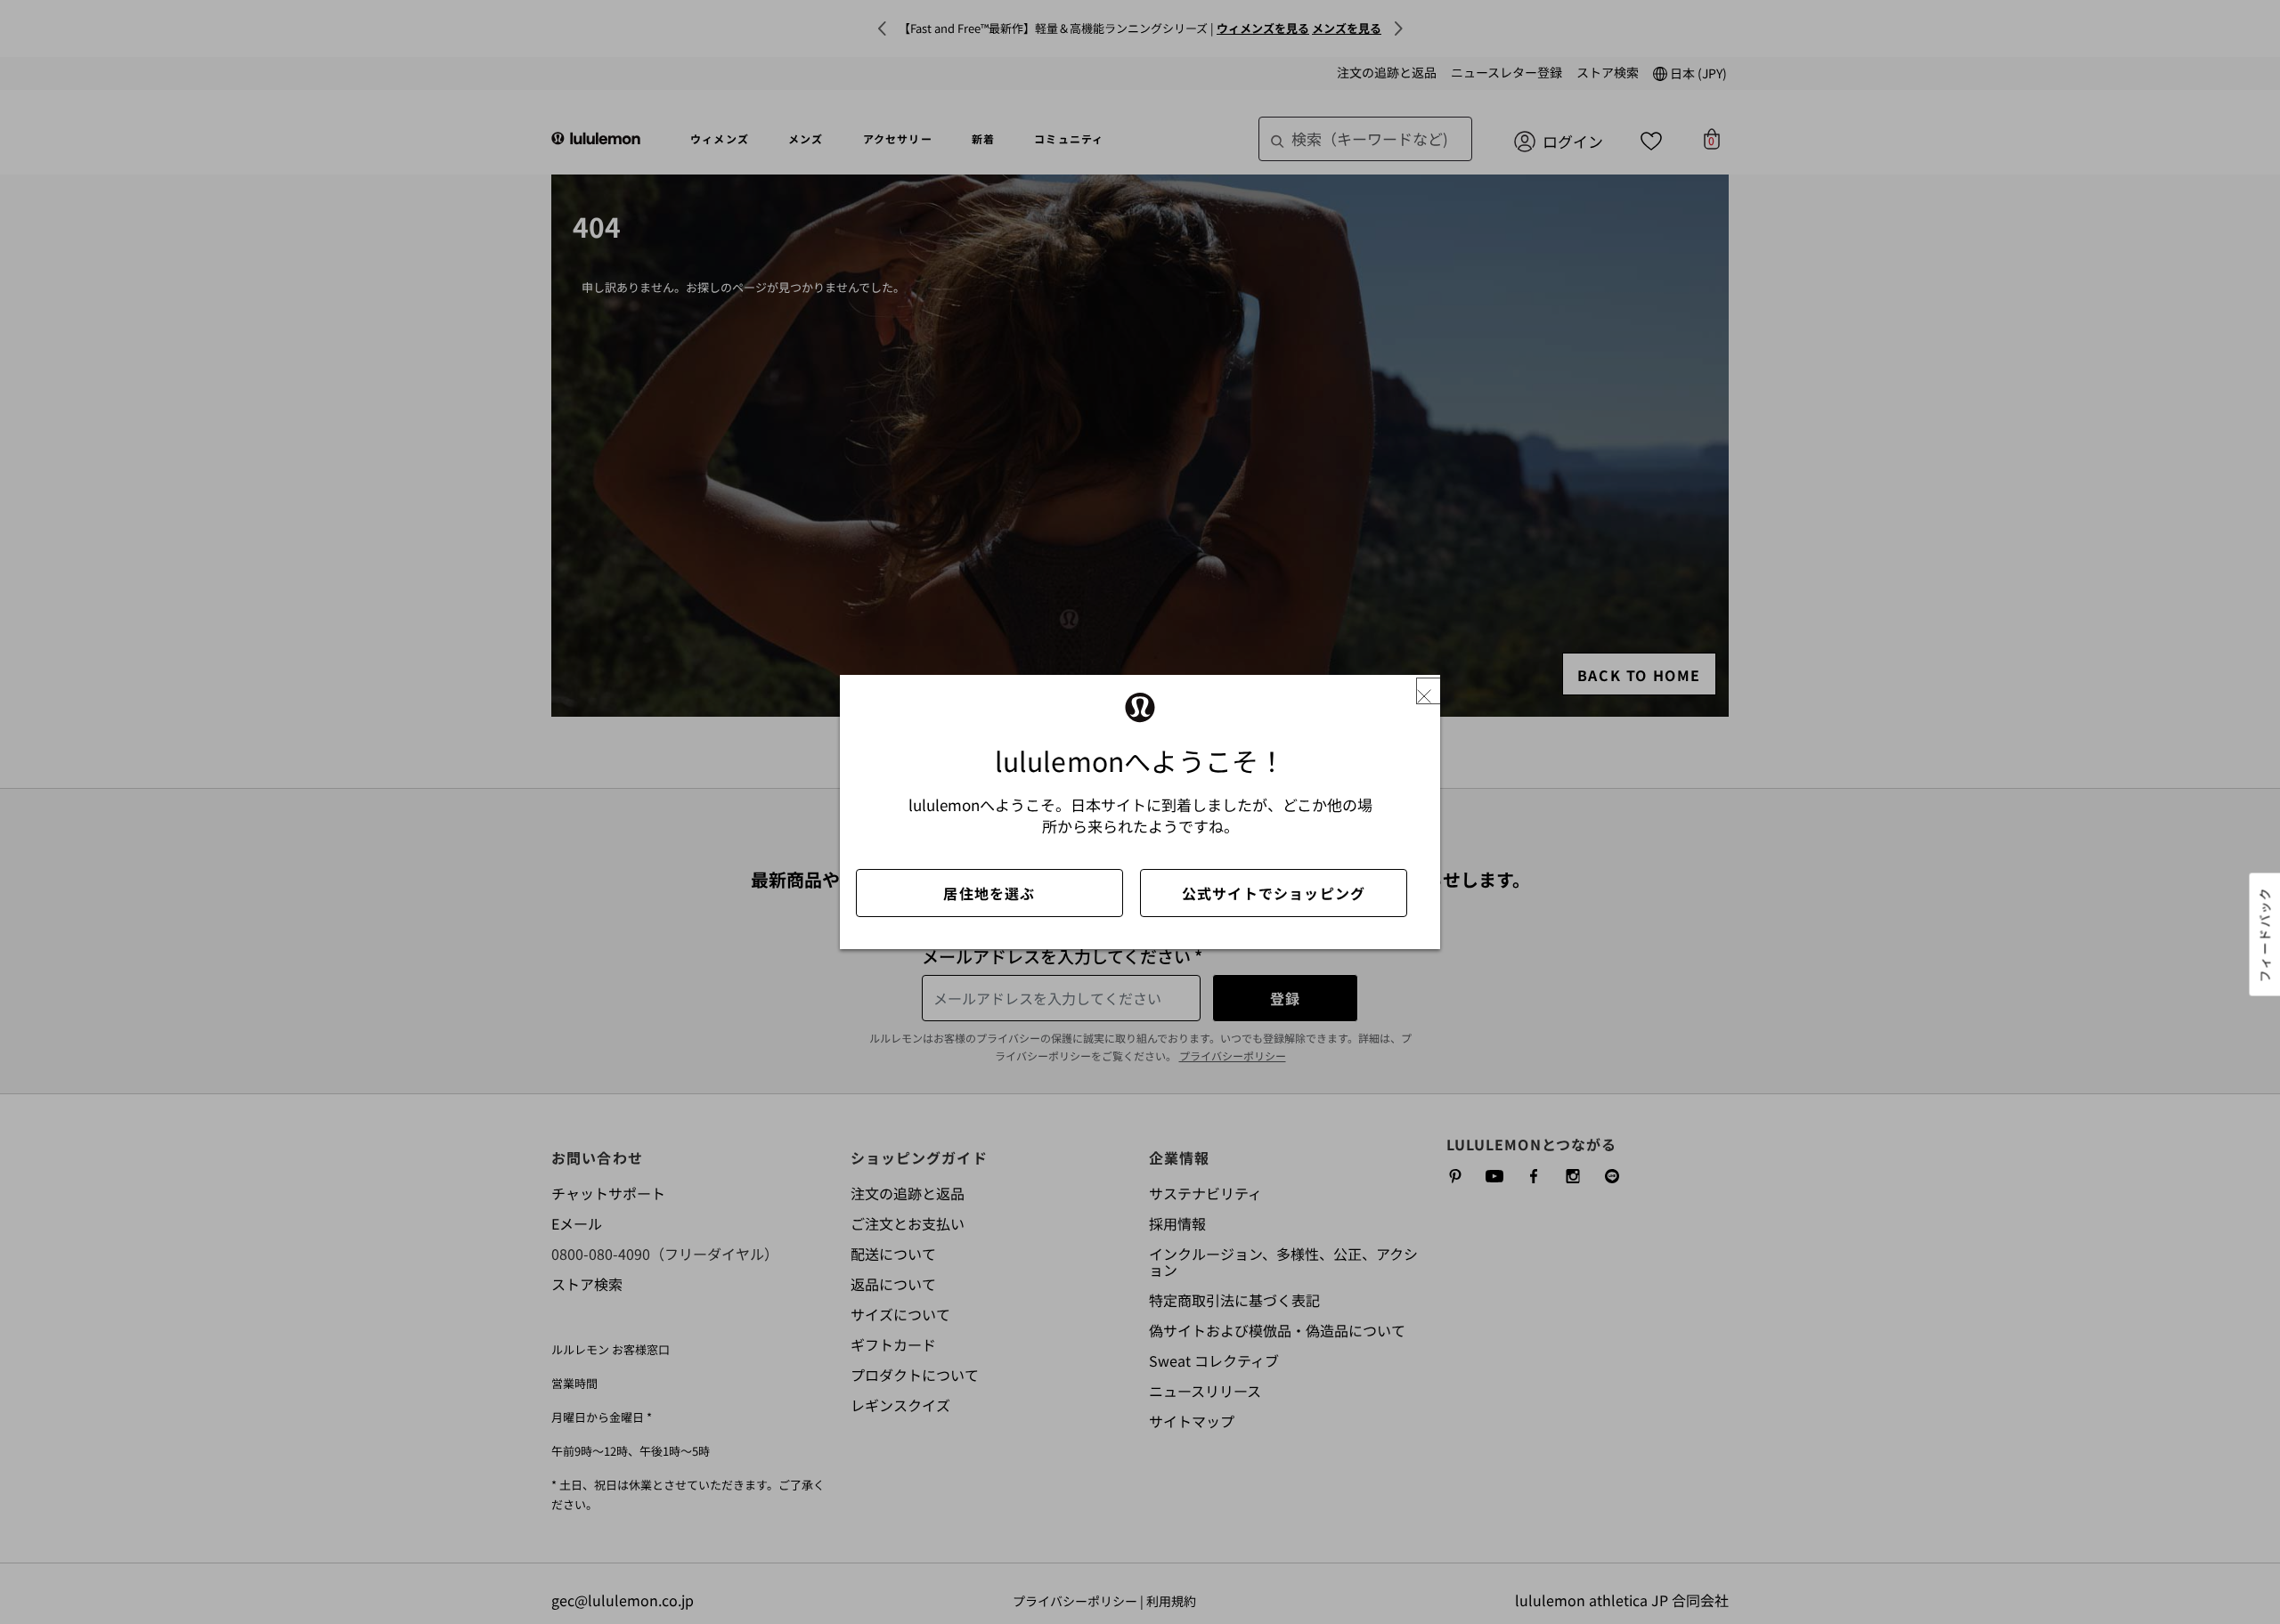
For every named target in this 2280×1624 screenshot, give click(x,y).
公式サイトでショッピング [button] (1274, 893)
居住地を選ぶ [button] (989, 893)
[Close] (1431, 691)
